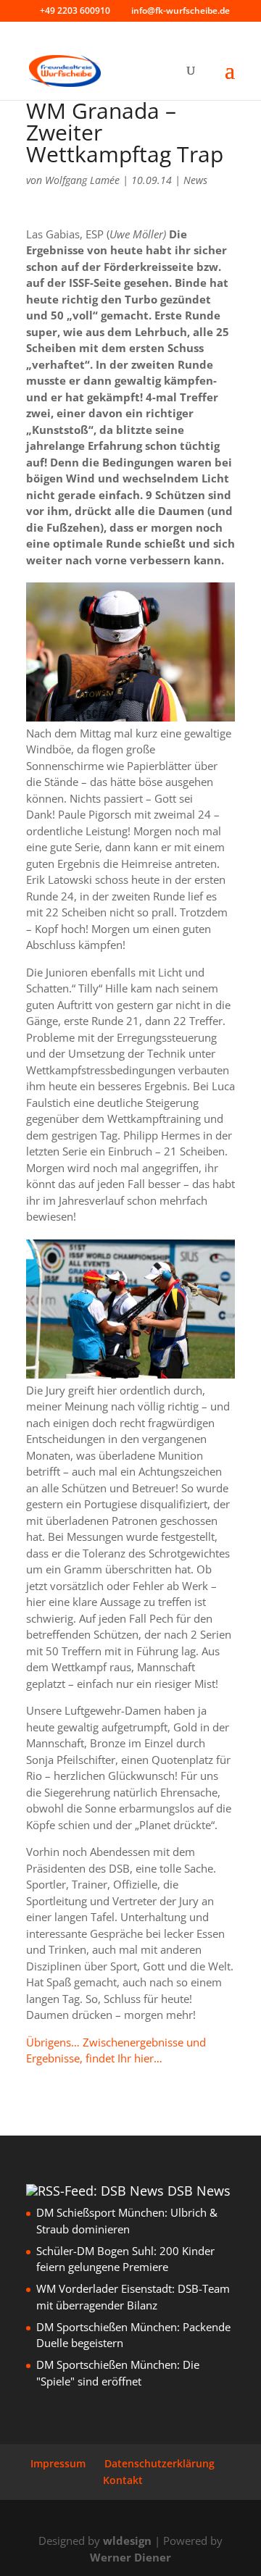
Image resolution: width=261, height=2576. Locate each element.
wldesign (127, 2541)
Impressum (58, 2463)
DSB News (199, 2191)
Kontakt (123, 2480)
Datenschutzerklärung (159, 2463)
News (195, 180)
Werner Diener (130, 2557)
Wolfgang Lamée (82, 180)
